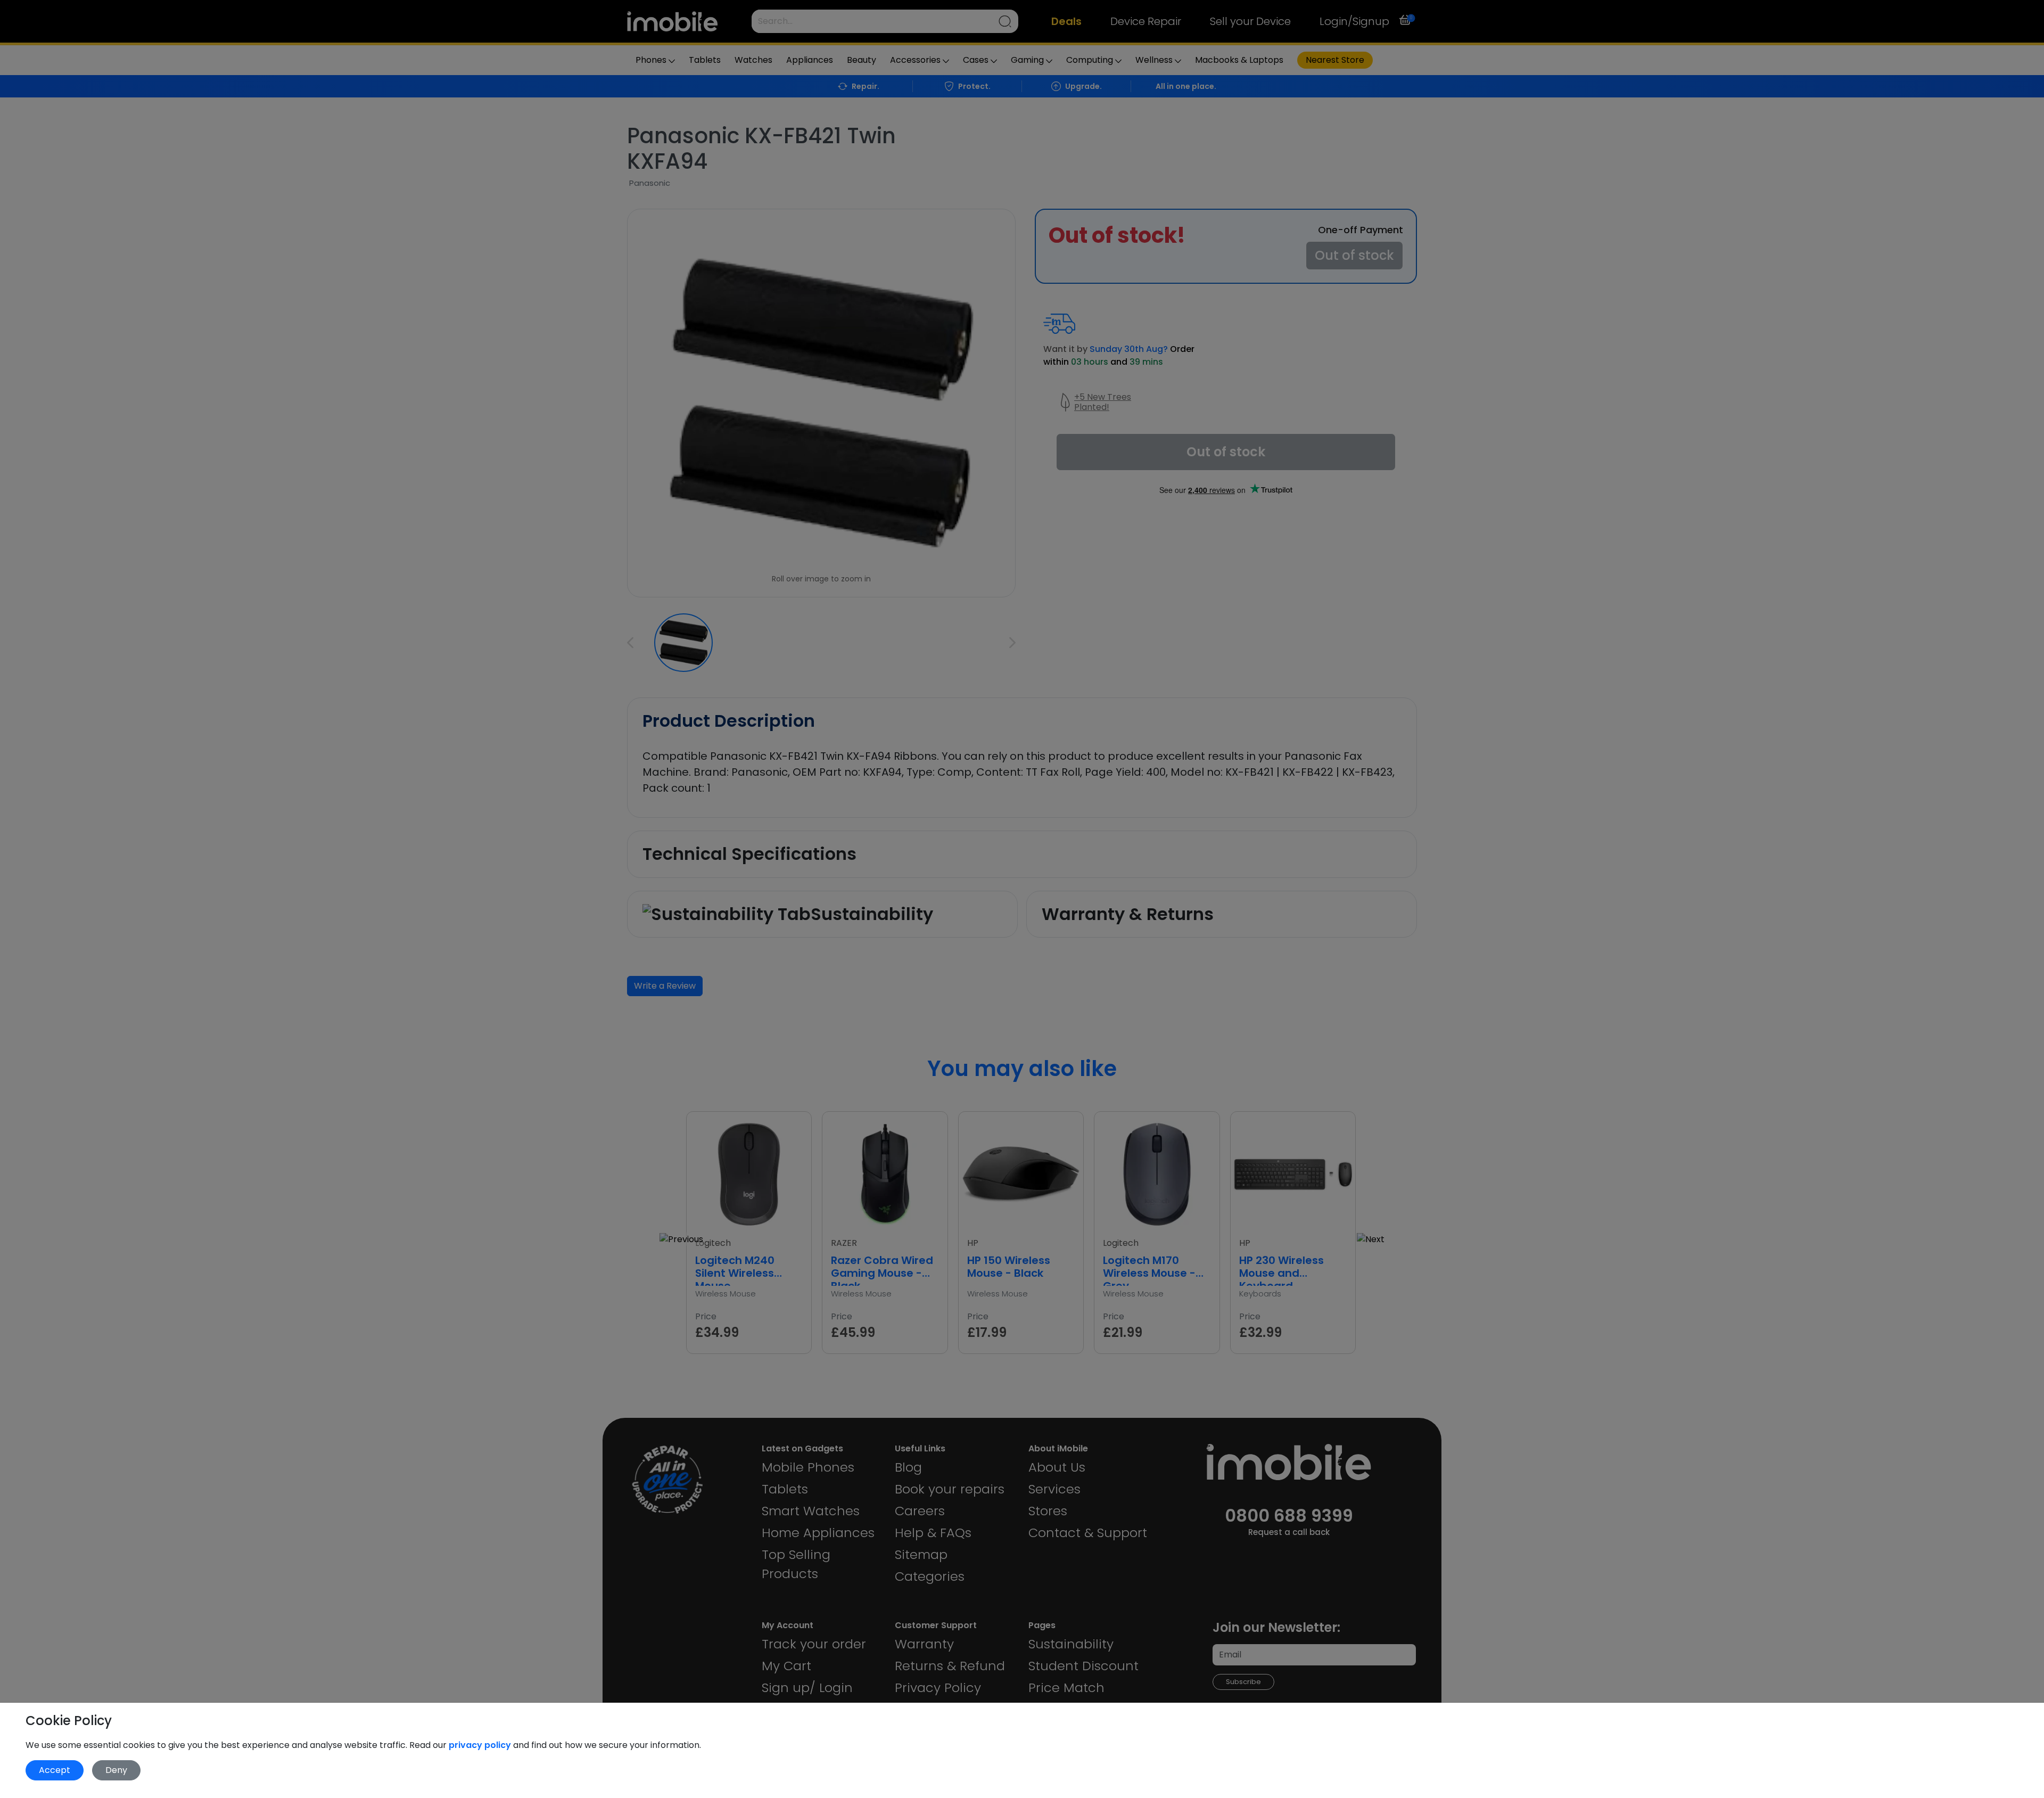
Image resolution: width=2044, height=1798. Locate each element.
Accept (55, 1770)
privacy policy (481, 1745)
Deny (116, 1770)
